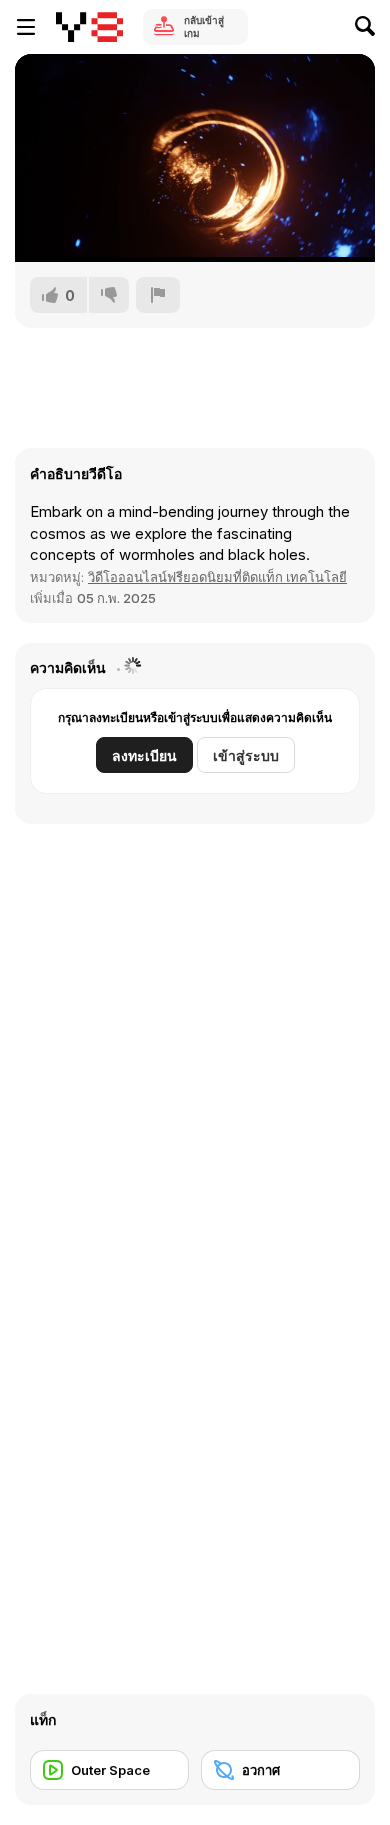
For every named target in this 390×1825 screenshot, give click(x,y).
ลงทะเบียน (144, 755)
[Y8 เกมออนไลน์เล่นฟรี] (89, 27)
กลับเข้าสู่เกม (204, 26)
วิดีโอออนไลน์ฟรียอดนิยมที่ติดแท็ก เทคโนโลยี (217, 577)
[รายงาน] (158, 295)
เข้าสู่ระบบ (246, 755)
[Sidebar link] (26, 27)
